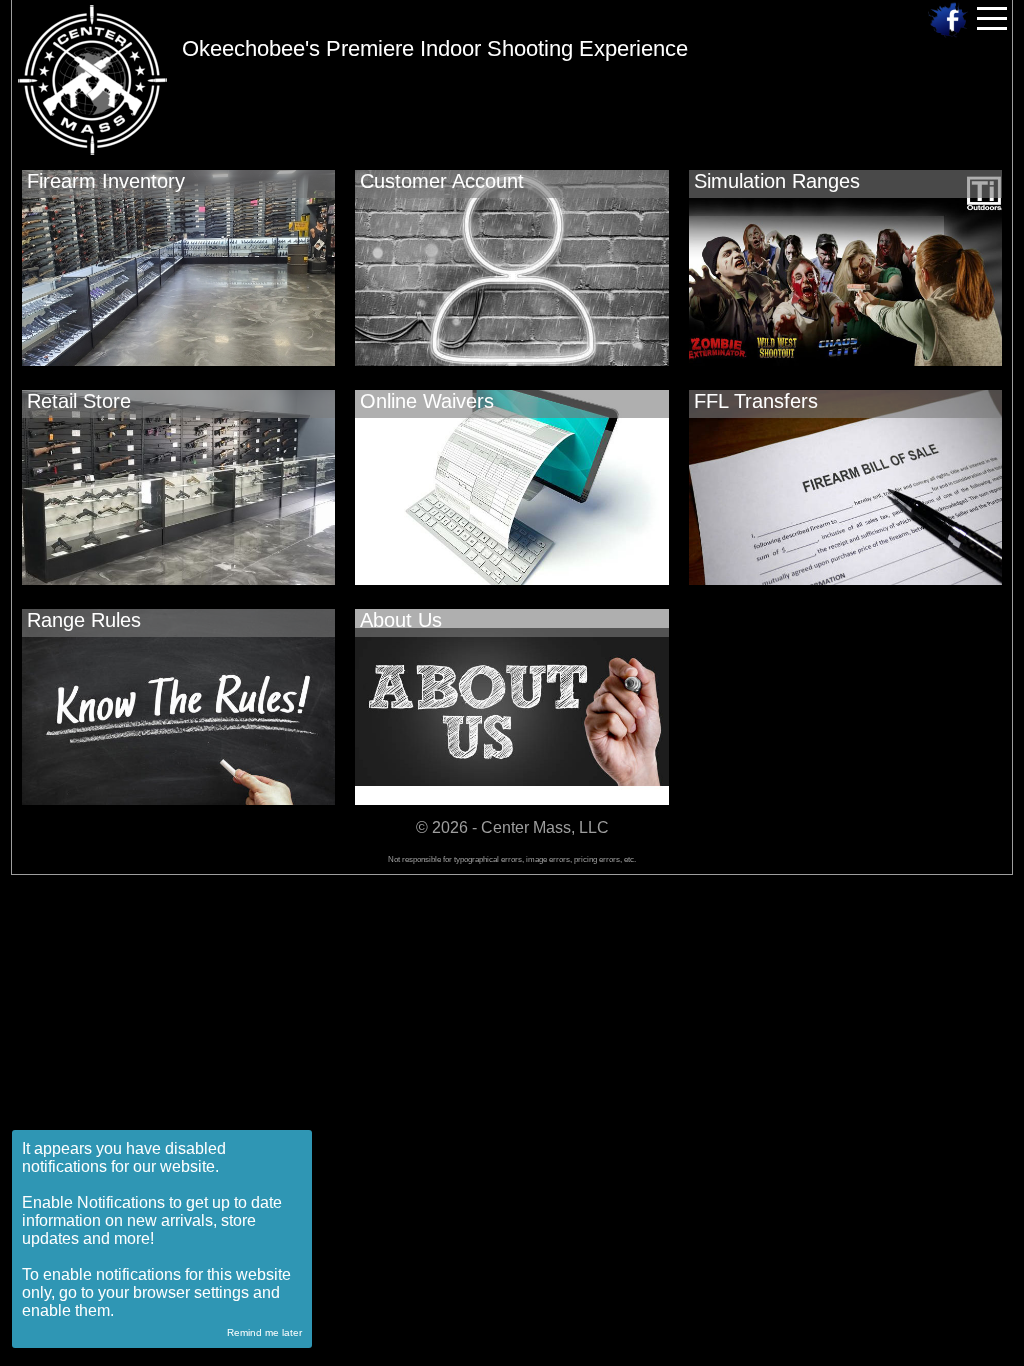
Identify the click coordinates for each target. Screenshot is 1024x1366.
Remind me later (264, 1332)
